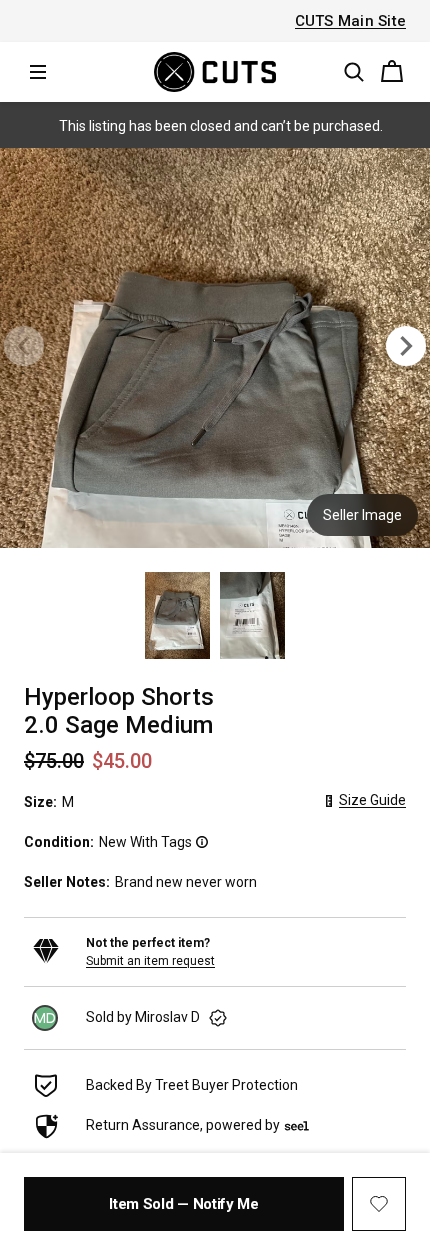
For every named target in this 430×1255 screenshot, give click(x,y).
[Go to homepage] (214, 72)
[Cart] (392, 72)
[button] (354, 72)
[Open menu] (38, 72)
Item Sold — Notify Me (184, 1204)
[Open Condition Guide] (200, 841)
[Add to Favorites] (379, 1204)
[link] (215, 1018)
